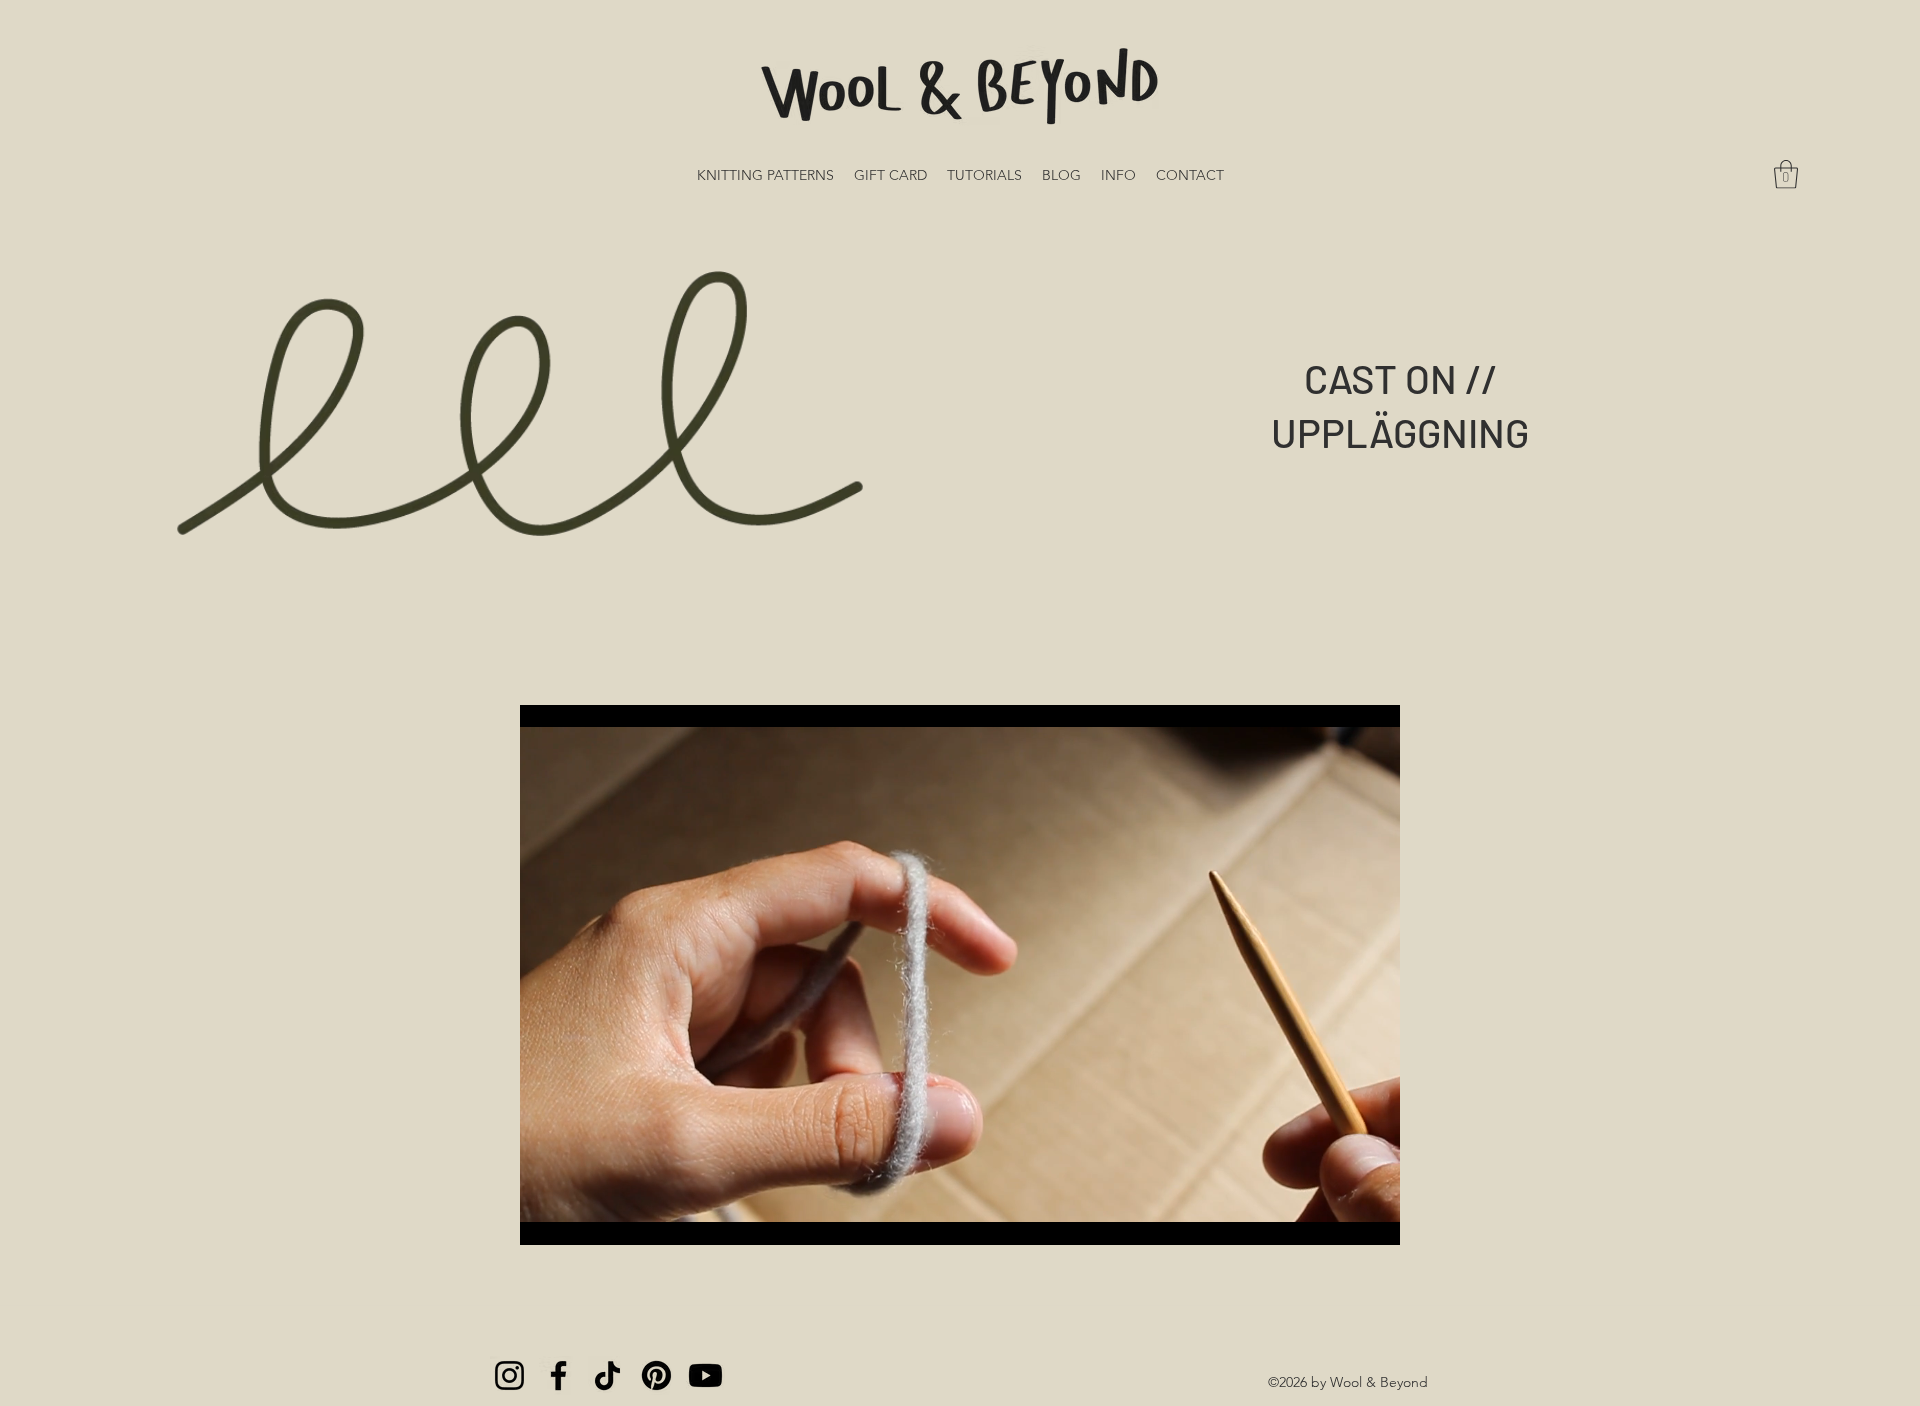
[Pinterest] (656, 1375)
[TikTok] (607, 1375)
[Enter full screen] (1373, 1218)
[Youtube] (705, 1375)
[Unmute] (580, 1218)
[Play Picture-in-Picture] (1339, 1218)
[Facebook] (558, 1375)
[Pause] (546, 1218)
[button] (1786, 174)
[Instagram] (509, 1375)
